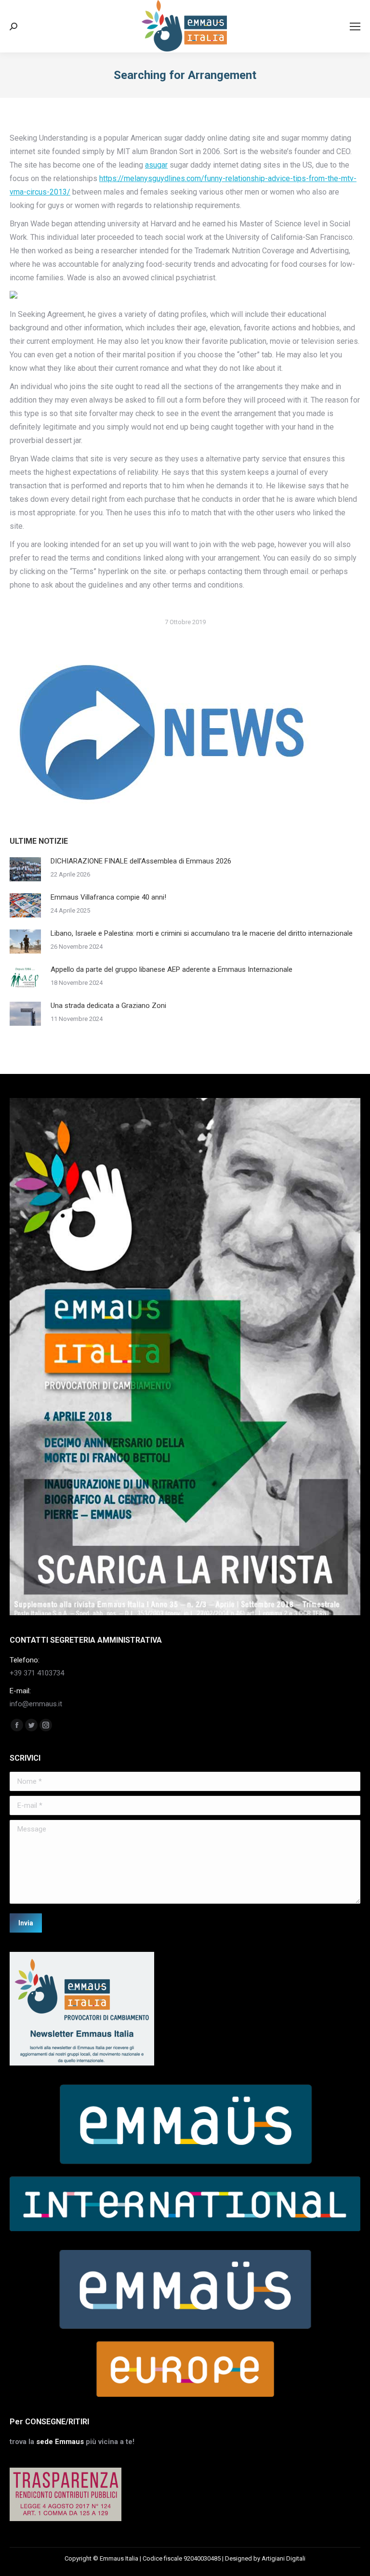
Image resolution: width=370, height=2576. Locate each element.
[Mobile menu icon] (355, 26)
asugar (156, 165)
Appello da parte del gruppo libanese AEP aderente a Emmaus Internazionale (172, 969)
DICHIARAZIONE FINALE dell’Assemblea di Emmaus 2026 (141, 861)
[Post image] (25, 869)
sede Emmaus (60, 2442)
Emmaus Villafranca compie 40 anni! (108, 897)
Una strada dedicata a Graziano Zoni (108, 1006)
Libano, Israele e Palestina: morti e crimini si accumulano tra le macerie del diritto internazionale (202, 933)
